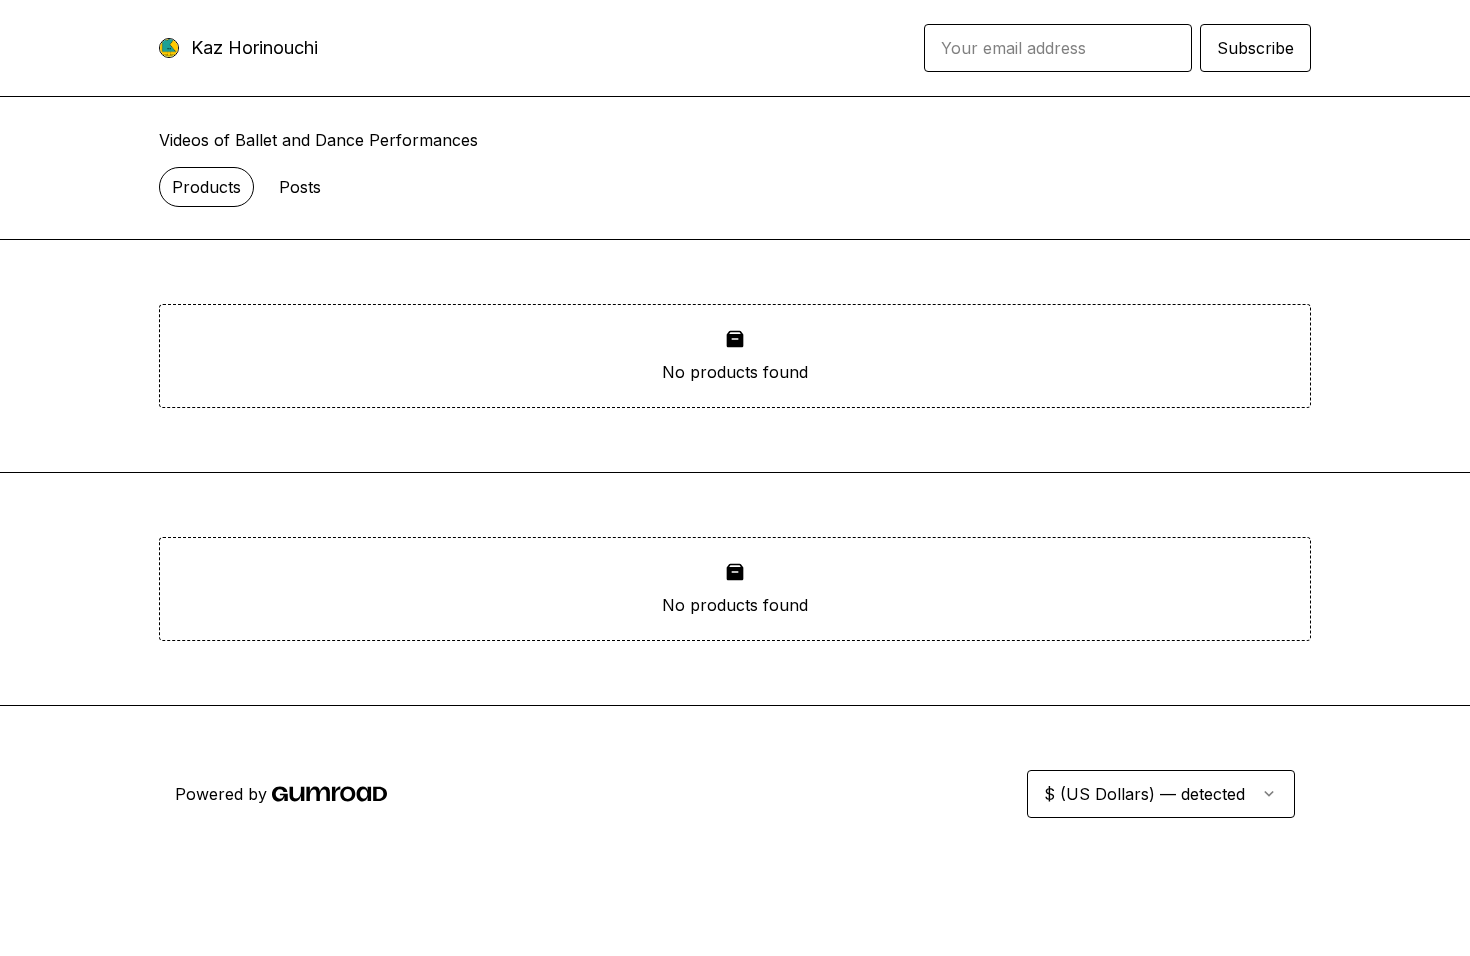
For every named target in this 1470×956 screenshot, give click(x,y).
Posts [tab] (300, 187)
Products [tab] (206, 187)
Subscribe (1255, 48)
